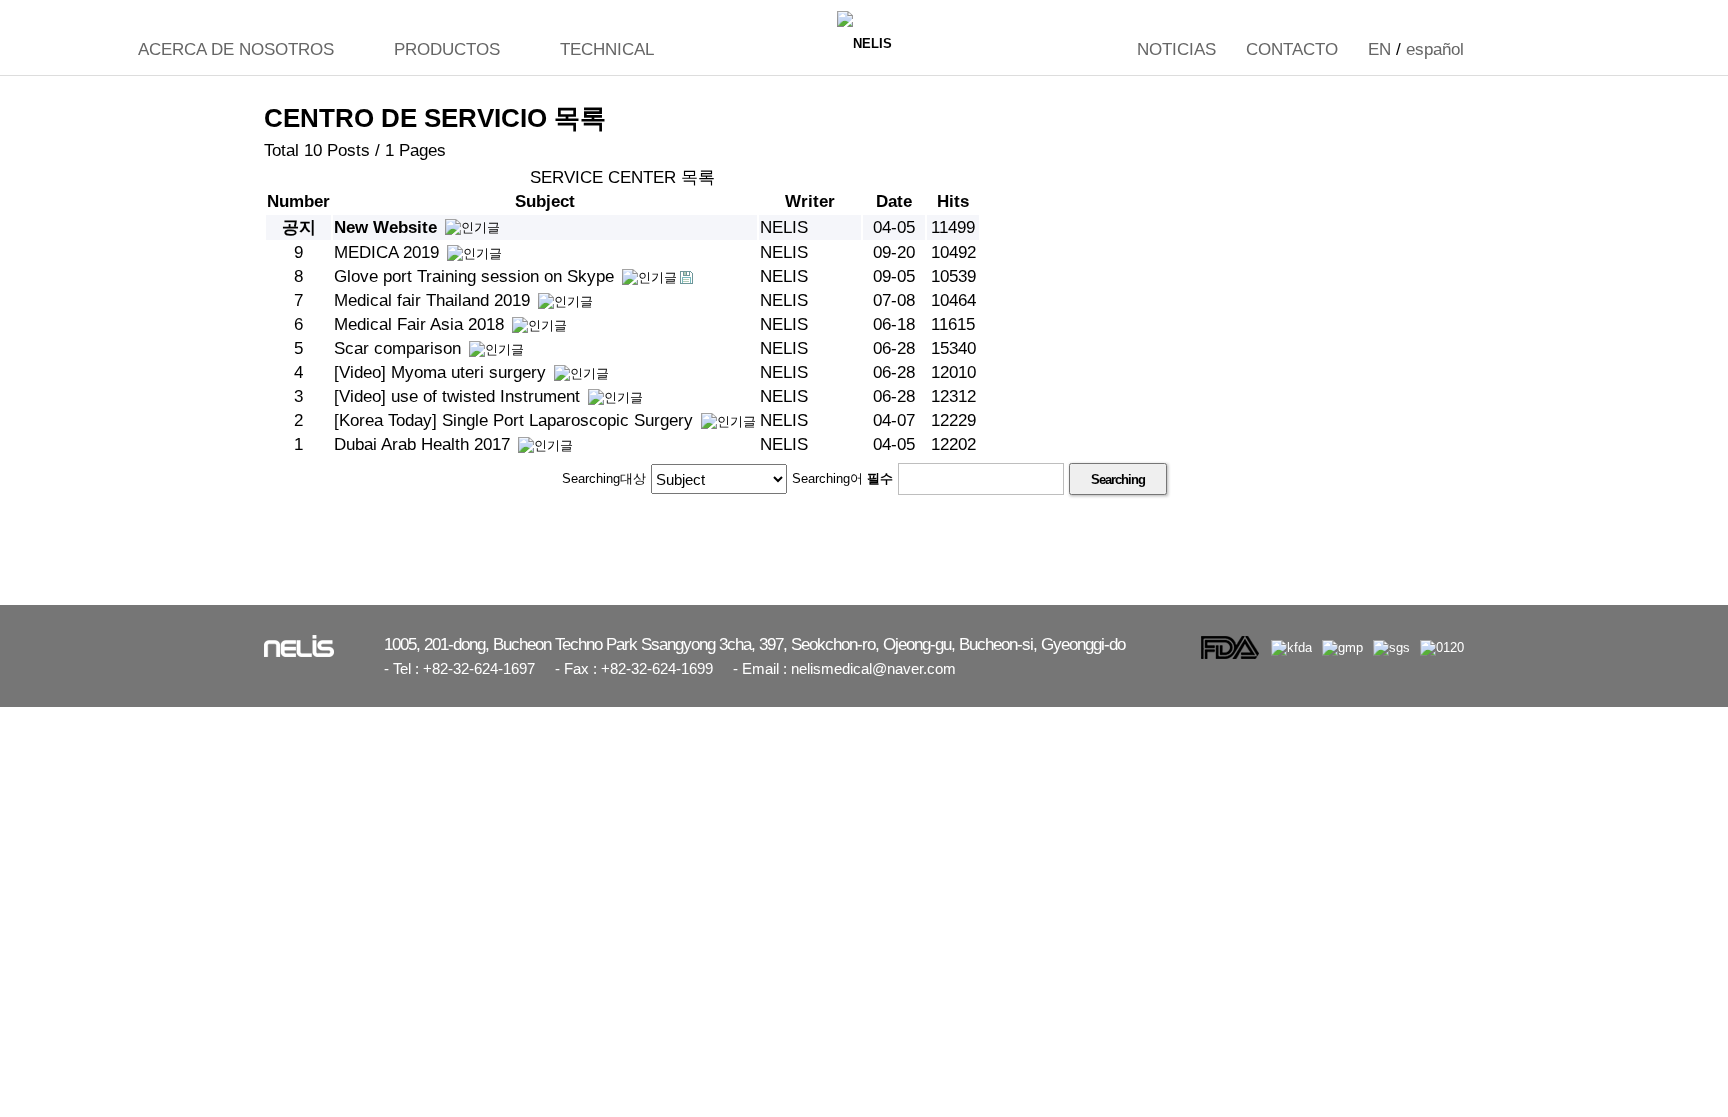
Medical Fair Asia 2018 (421, 324)
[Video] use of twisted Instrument (459, 396)
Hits (953, 201)
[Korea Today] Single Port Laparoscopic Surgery (516, 420)
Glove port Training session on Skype (476, 276)
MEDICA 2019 (389, 252)
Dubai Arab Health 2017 (424, 444)
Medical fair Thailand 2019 (434, 300)
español (1435, 49)
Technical (607, 49)
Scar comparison (400, 348)
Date (894, 201)
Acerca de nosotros (236, 49)
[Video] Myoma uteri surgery (442, 372)
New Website (388, 227)
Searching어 (842, 478)
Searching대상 (604, 478)
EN (1379, 49)
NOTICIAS (1176, 49)
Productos (447, 49)
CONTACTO (1292, 49)
